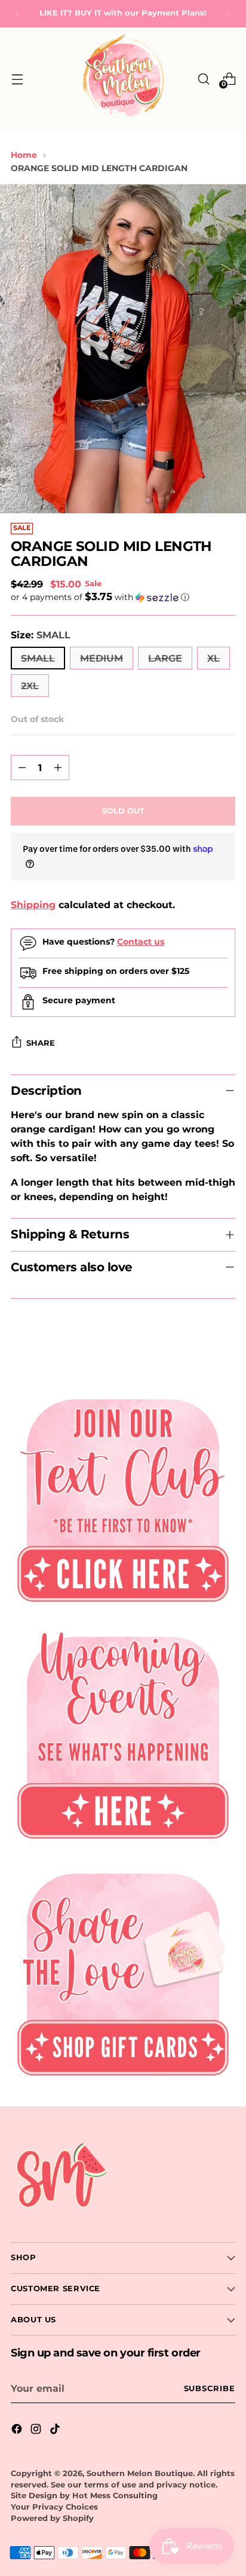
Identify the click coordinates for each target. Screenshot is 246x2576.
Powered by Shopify (52, 2518)
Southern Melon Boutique (140, 2473)
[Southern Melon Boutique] (123, 79)
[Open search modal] (203, 79)
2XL (30, 686)
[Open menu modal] (17, 79)
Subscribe (210, 2388)
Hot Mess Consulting (115, 2496)
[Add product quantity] (58, 768)
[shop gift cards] (123, 1970)
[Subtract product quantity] (22, 768)
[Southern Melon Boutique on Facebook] (18, 2431)
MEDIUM (102, 658)
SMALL (38, 658)
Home (24, 155)
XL (213, 658)
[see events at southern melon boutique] (123, 1733)
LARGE (165, 658)
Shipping (33, 905)
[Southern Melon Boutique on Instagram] (37, 2431)
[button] (123, 597)
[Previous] (18, 14)
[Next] (228, 14)
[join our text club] (123, 1496)
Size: (41, 635)
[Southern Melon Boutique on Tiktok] (56, 2431)
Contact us (141, 942)
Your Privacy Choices (54, 2507)
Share (41, 1043)
